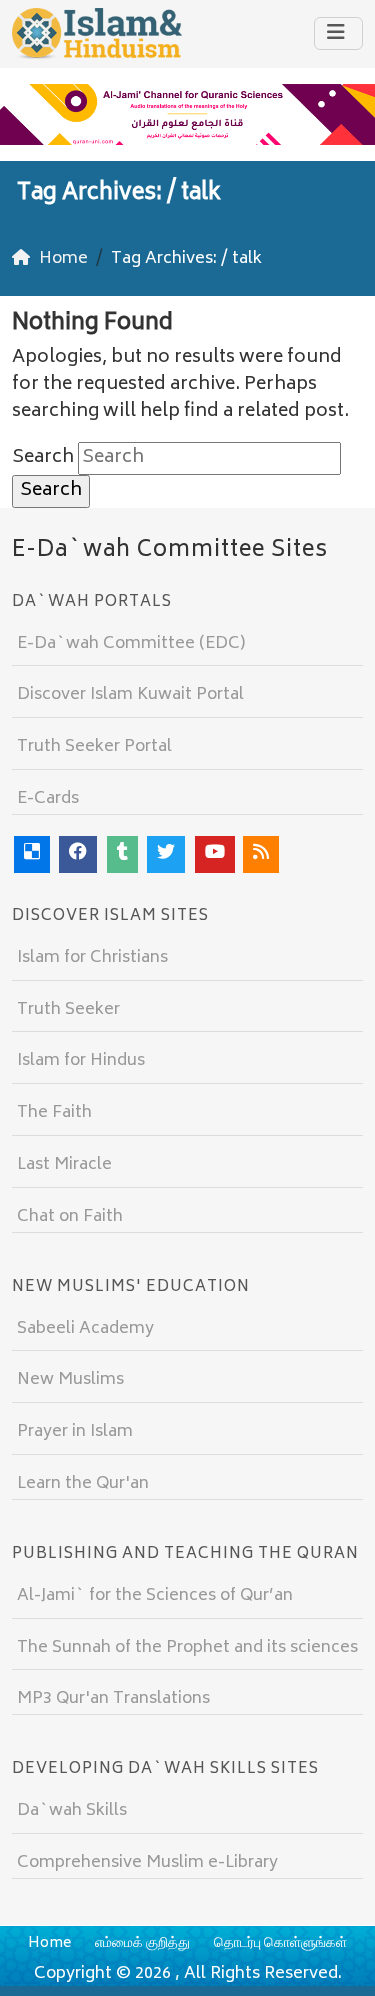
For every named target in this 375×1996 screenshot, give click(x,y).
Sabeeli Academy (85, 1329)
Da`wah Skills (72, 1811)
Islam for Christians (92, 958)
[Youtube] (215, 854)
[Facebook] (78, 854)
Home (49, 1943)
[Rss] (261, 854)
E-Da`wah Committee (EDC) (131, 644)
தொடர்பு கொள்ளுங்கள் (280, 1943)
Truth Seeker (68, 1010)
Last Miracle (64, 1165)
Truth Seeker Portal (94, 747)
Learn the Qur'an (83, 1484)
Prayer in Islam (75, 1432)
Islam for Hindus (81, 1061)
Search (43, 458)
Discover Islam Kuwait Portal (130, 695)
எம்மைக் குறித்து (142, 1943)
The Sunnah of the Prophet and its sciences (187, 1648)
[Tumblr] (122, 854)
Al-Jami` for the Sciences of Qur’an (155, 1596)
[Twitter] (166, 854)
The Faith (54, 1113)
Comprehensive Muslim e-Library (147, 1863)
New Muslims (70, 1380)
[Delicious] (32, 854)
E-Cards (48, 799)
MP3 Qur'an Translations (113, 1699)
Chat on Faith (70, 1217)
